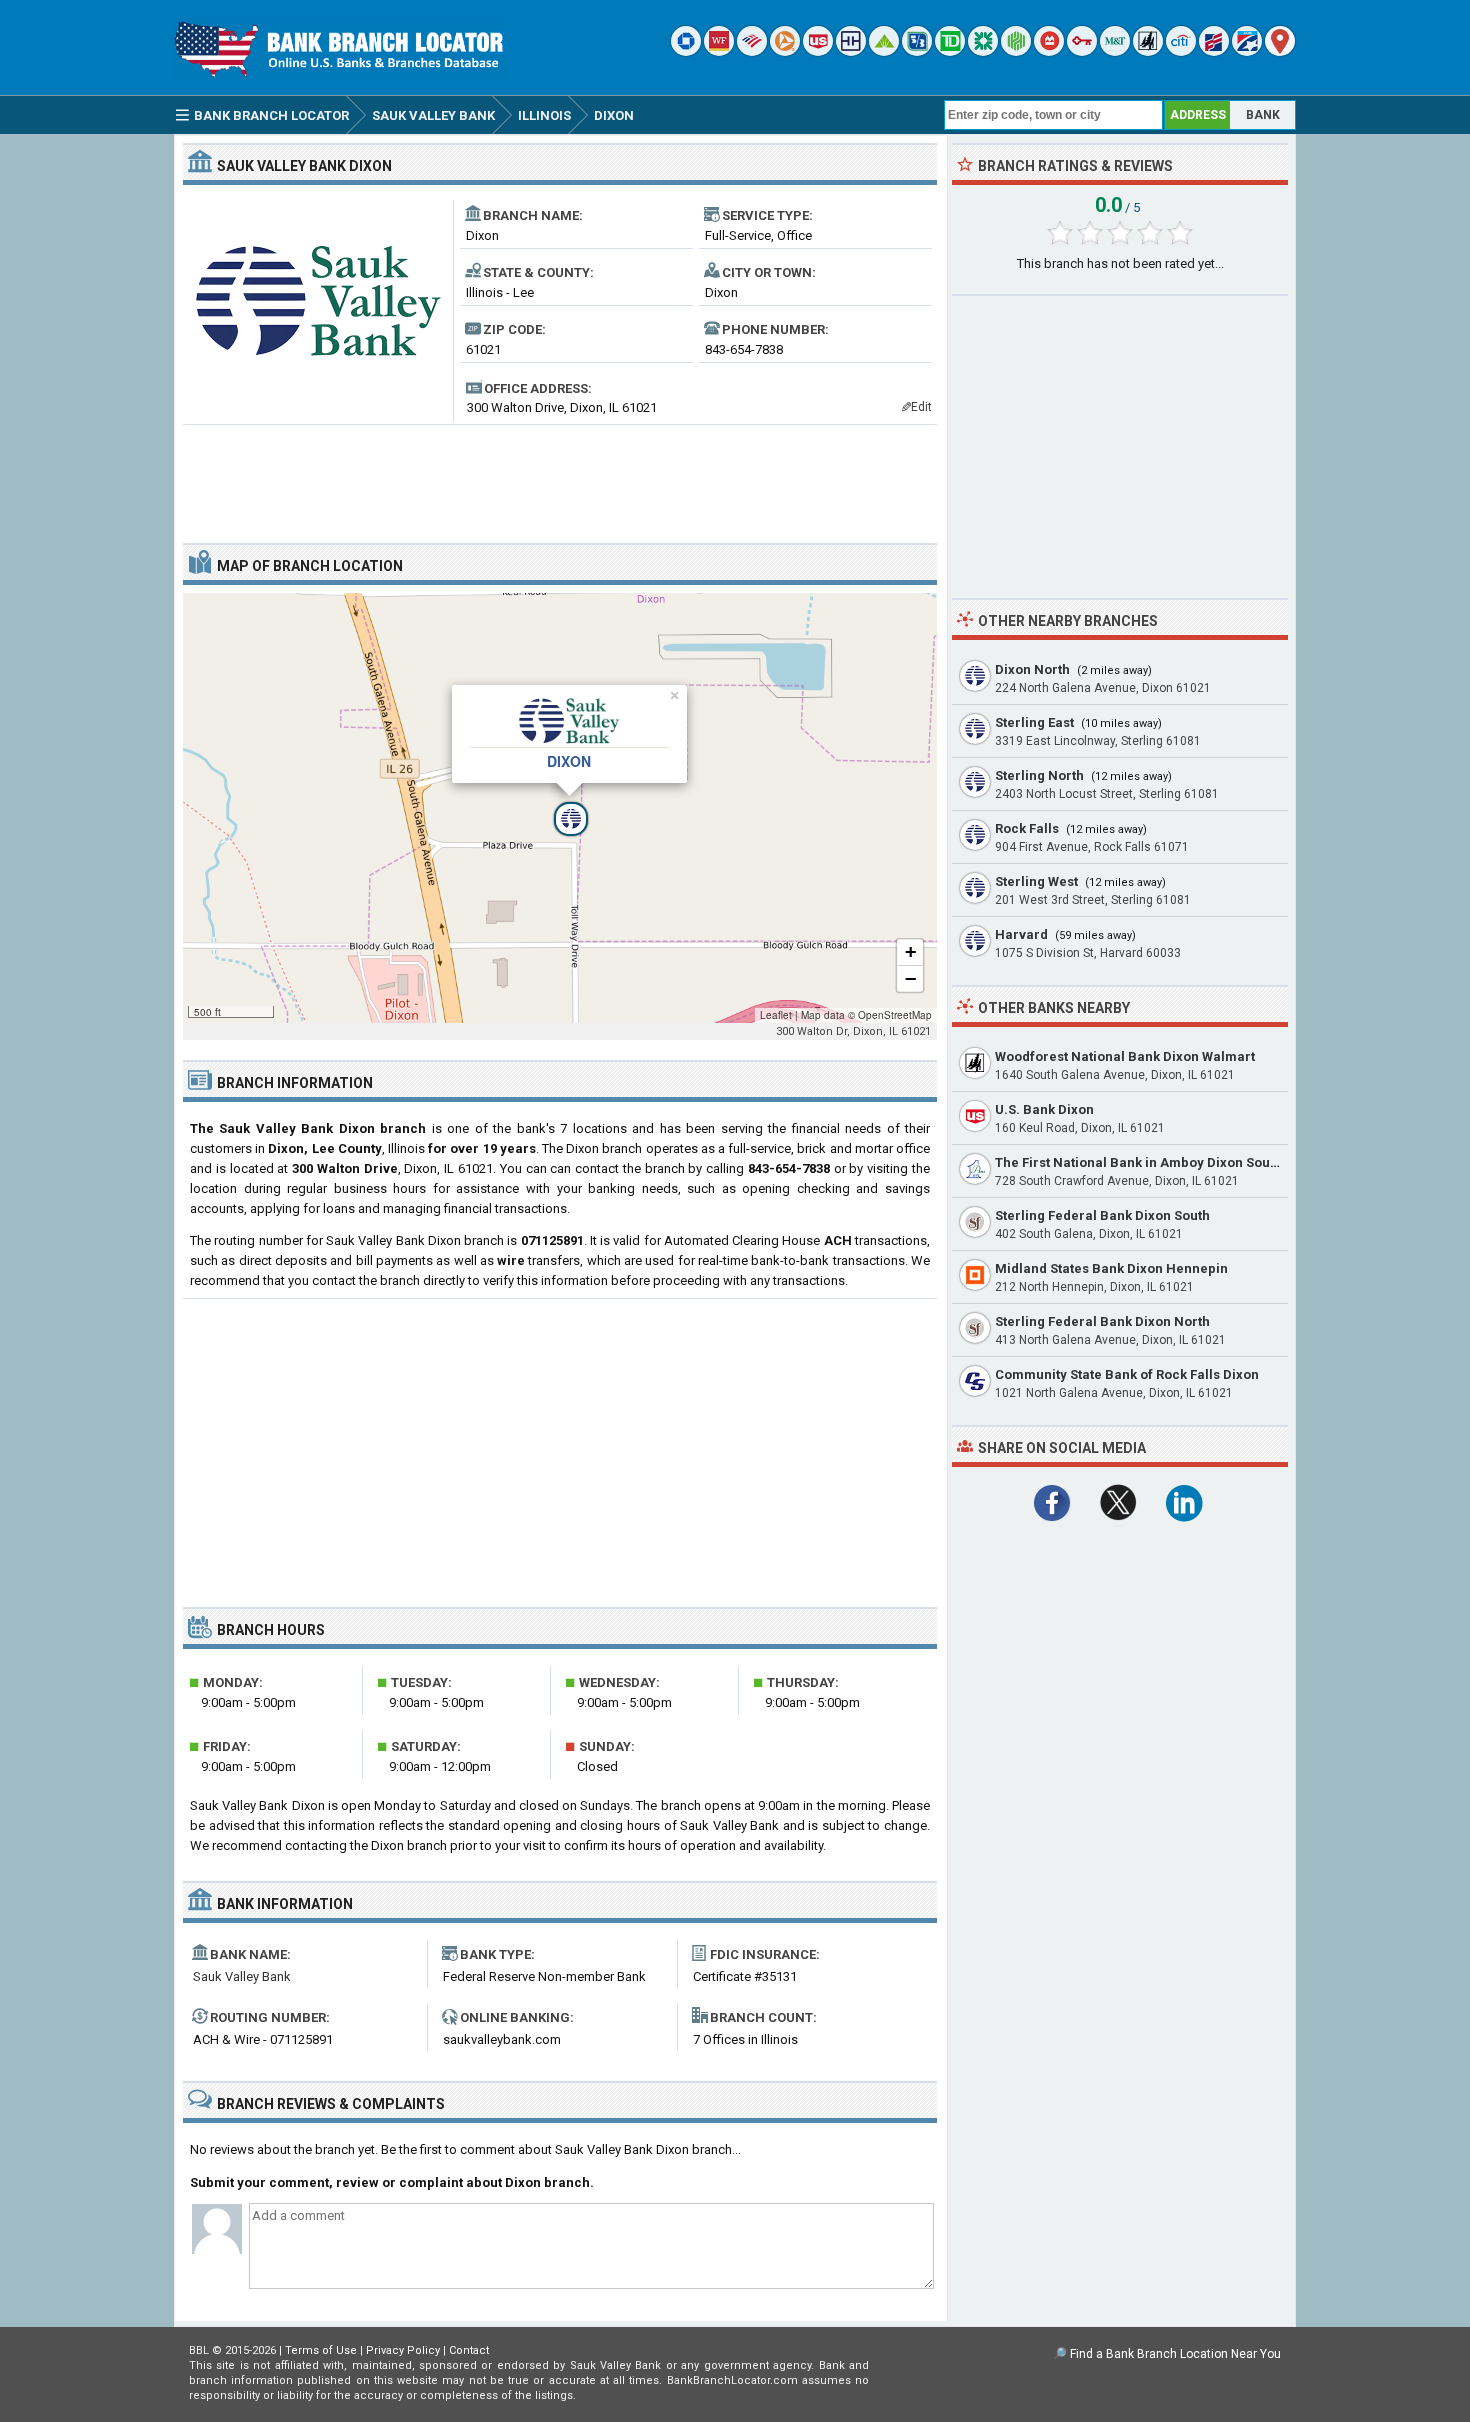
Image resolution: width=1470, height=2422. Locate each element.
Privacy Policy (403, 2350)
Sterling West (1036, 881)
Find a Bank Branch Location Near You (1175, 2354)
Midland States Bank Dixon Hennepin (1111, 1268)
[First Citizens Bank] (1214, 51)
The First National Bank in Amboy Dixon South (1138, 1162)
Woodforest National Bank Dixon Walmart (1125, 1056)
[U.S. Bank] (818, 51)
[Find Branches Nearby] (1280, 51)
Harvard (1021, 934)
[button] (560, 808)
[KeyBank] (1082, 51)
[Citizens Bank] (983, 51)
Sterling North (1039, 775)
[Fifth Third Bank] (917, 51)
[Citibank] (1181, 51)
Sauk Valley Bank (242, 1976)
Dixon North (1032, 669)
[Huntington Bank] (1016, 51)
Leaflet (776, 1015)
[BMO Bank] (1049, 51)
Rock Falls (1027, 828)
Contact (469, 2350)
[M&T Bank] (1115, 51)
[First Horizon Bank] (1247, 51)
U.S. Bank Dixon (1044, 1109)
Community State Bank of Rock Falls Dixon (1127, 1374)
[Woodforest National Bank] (1148, 51)
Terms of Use (321, 2350)
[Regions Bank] (884, 51)
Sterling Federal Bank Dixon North (1102, 1321)
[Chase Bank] (686, 51)
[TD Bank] (950, 51)
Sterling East (1034, 722)
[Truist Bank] (851, 51)
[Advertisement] (560, 476)
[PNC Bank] (785, 51)
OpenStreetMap (895, 1015)
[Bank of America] (752, 51)
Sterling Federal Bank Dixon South (1102, 1215)
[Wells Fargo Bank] (719, 51)
